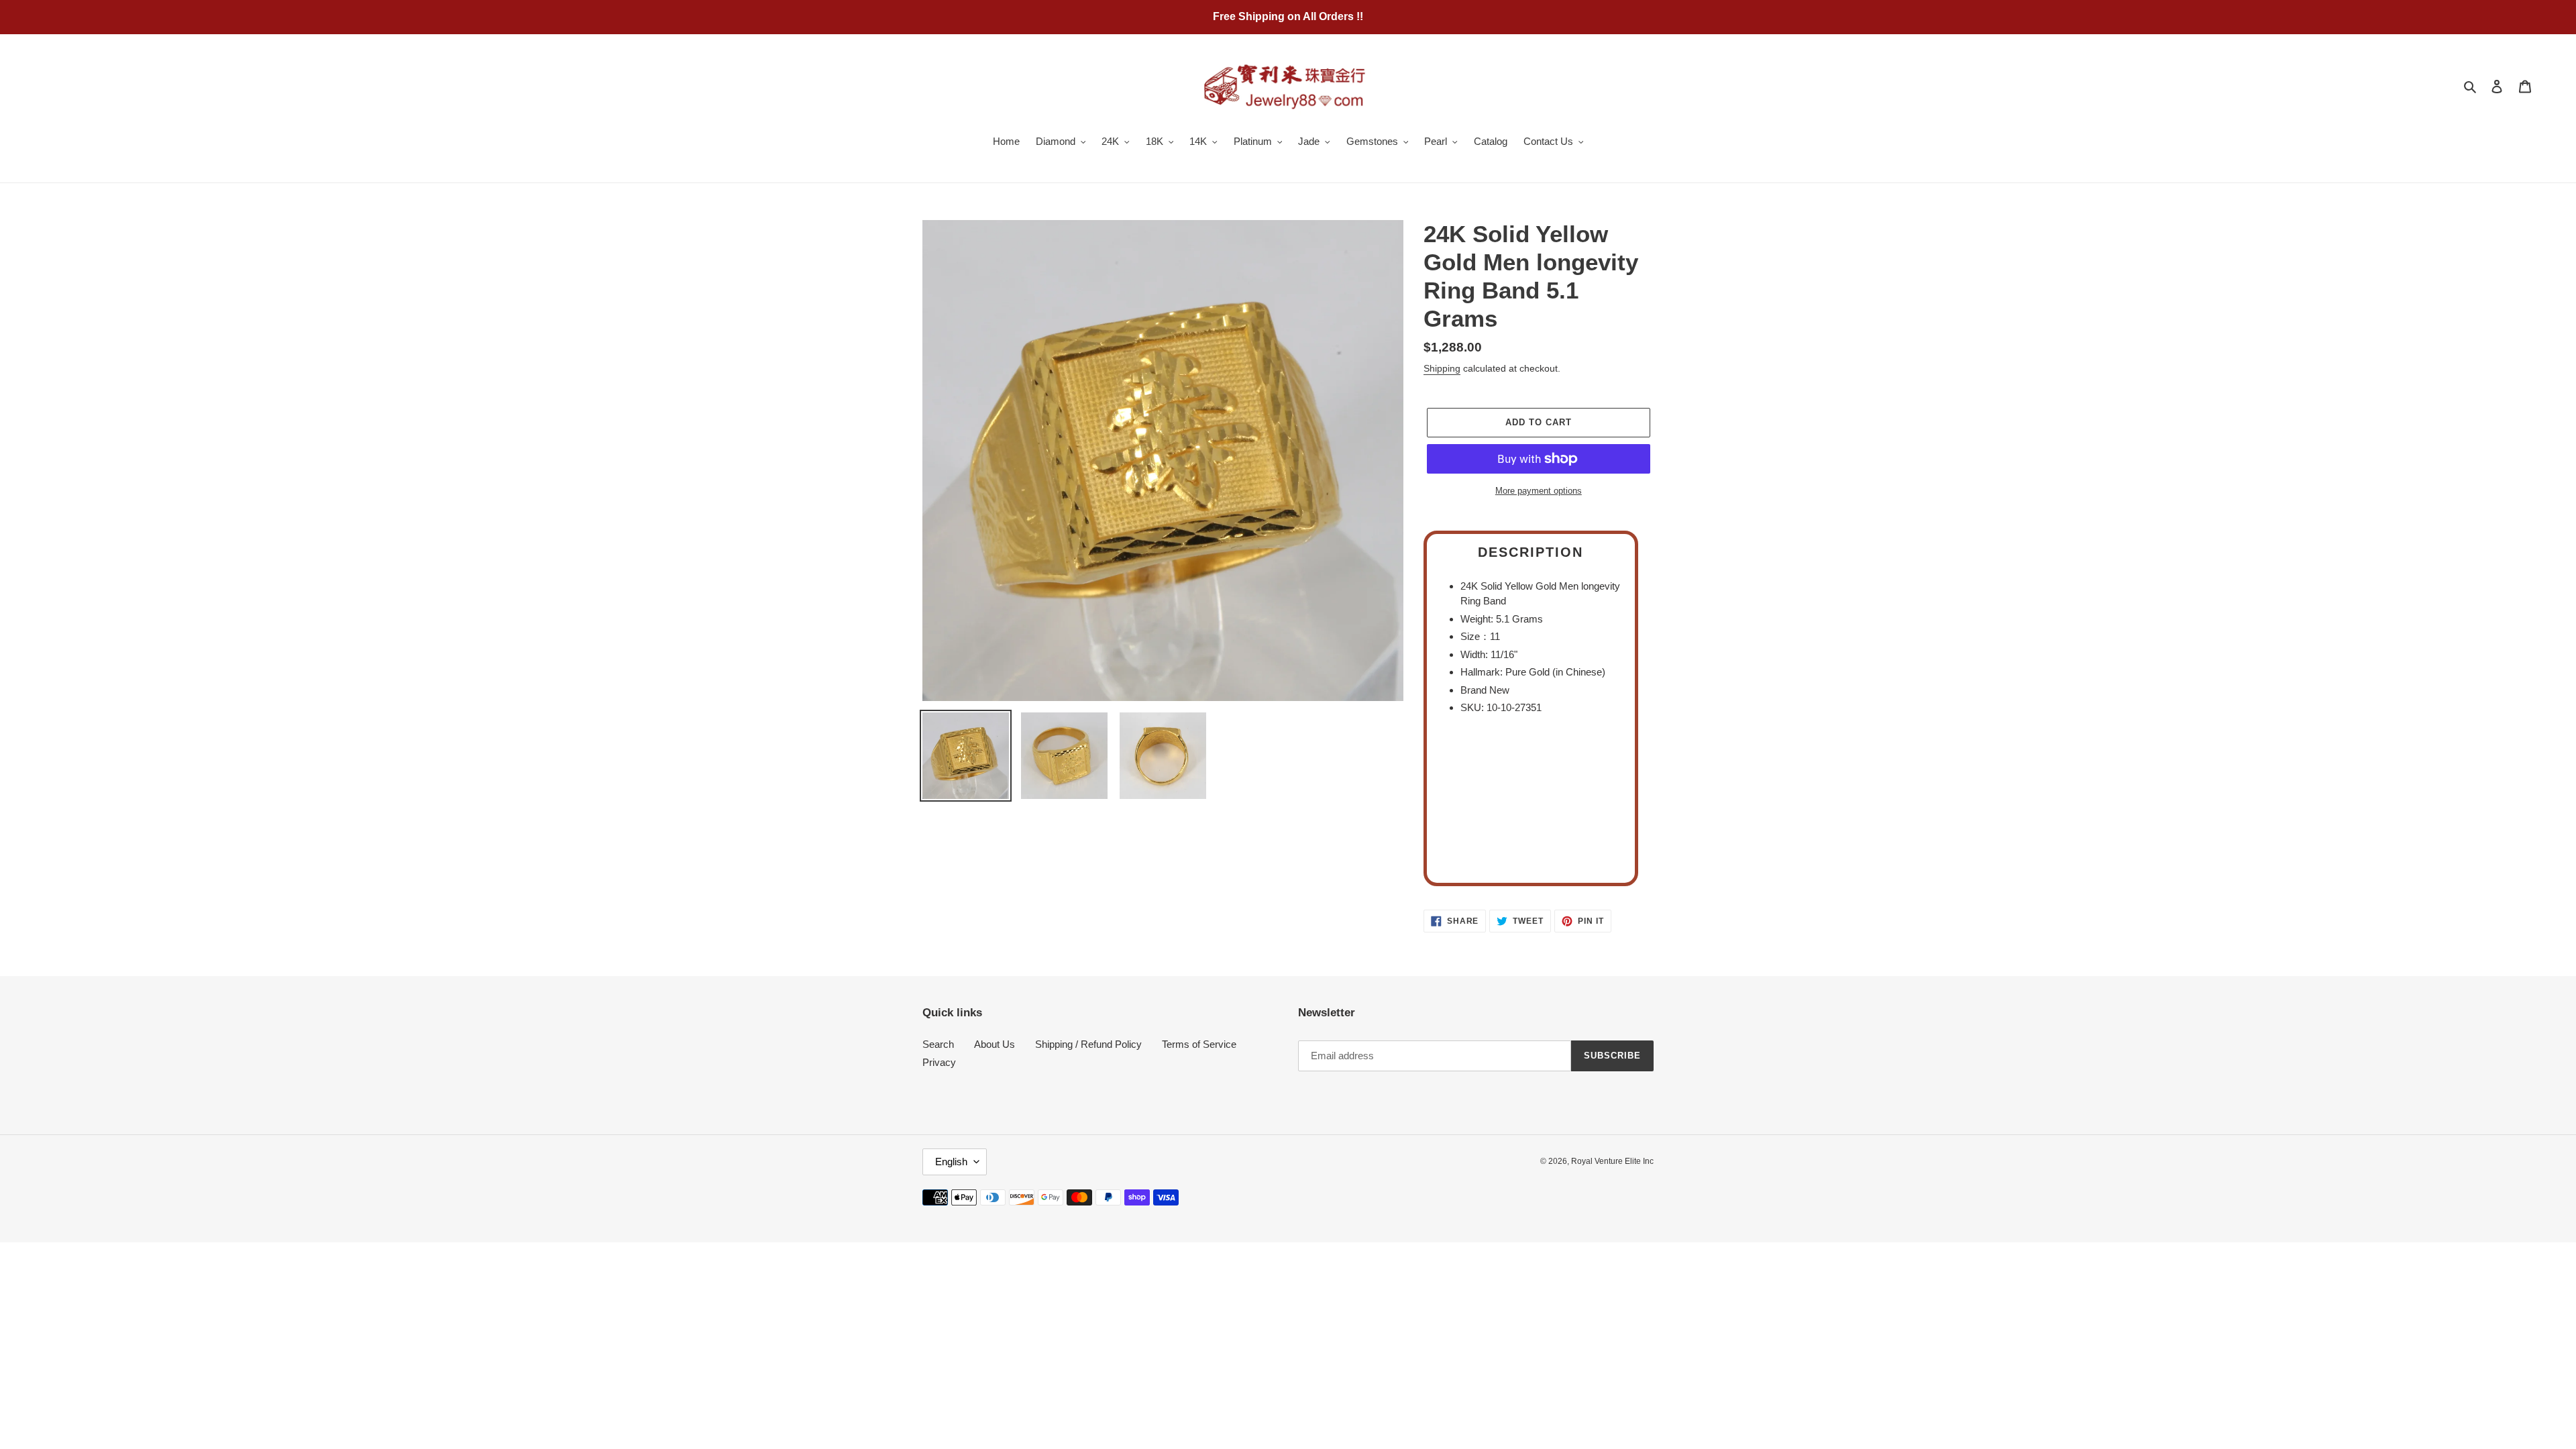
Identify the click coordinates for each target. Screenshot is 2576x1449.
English (951, 1162)
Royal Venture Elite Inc (1612, 1161)
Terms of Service (1199, 1044)
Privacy (939, 1062)
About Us (995, 1044)
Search (938, 1044)
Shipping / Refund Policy (1088, 1044)
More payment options (1539, 491)
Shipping (1442, 368)
